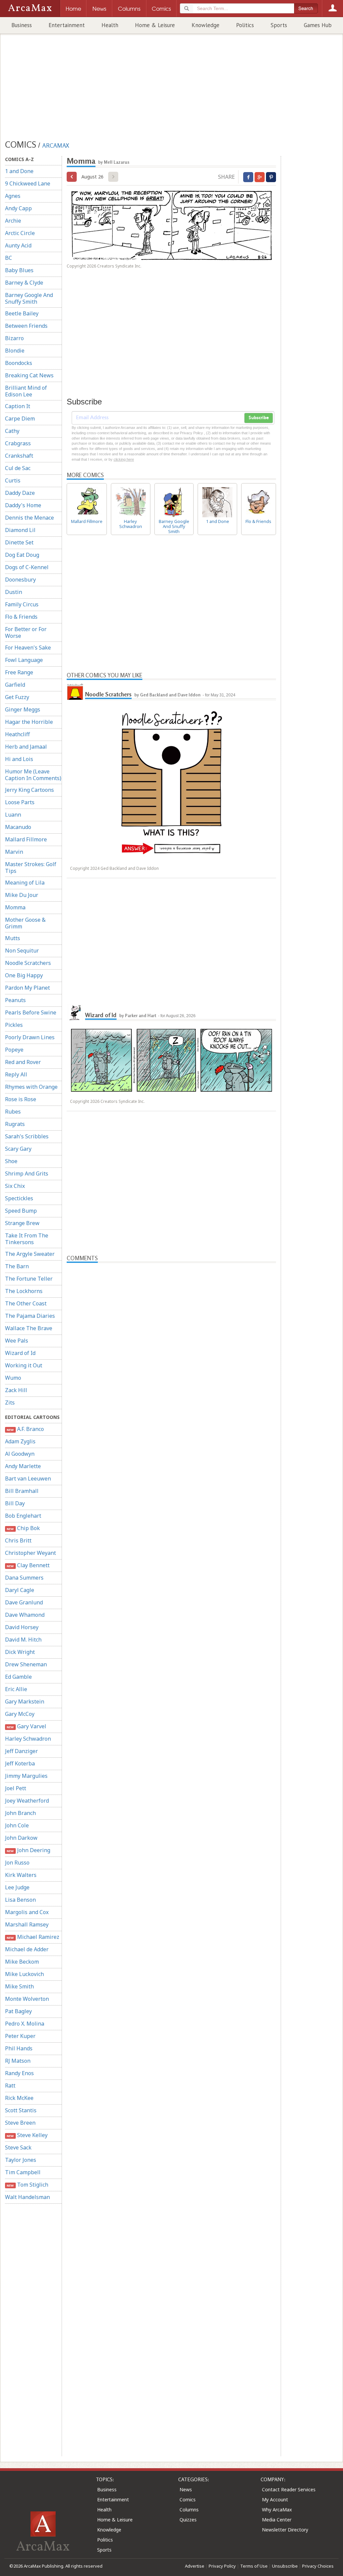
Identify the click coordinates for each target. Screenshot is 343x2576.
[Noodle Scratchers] (75, 692)
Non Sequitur (22, 951)
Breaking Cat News (29, 375)
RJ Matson (18, 2061)
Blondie (15, 351)
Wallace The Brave (29, 1328)
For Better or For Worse (26, 632)
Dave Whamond (25, 1615)
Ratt (10, 2086)
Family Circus (22, 604)
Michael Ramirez (33, 1937)
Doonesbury (20, 580)
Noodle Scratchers (28, 963)
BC (9, 258)
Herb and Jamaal (26, 747)
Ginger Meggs (23, 709)
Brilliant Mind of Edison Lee (26, 391)
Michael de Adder (27, 1949)
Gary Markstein (25, 1701)
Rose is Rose (21, 1099)
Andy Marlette (23, 1466)
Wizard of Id (20, 1353)
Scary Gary (18, 1149)
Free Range (19, 672)
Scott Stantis (21, 2110)
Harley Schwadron (28, 1739)
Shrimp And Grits (27, 1173)
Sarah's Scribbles (27, 1136)
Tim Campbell (23, 2172)
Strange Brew (22, 1223)
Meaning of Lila (25, 883)
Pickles (14, 1025)
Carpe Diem (20, 419)
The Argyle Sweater (30, 1254)
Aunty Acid (18, 245)
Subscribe (259, 418)
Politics (245, 25)
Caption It (18, 406)
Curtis (13, 480)
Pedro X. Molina (25, 2024)
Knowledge (205, 25)
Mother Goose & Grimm (25, 923)
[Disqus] (171, 1525)
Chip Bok (23, 1528)
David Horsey (22, 1627)
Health (110, 25)
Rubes (13, 1112)
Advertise (195, 2566)
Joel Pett (16, 1788)
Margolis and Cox (27, 1912)
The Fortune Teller (29, 1279)
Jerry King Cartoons (29, 790)
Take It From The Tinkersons (27, 1239)
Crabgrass (18, 443)
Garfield (15, 685)
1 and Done (19, 171)
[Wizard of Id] (75, 1012)
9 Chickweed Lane (28, 183)
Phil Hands (19, 2048)
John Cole (17, 1825)
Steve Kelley (27, 2135)
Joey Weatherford (27, 1801)
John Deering (28, 1850)
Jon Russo (17, 1863)
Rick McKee (19, 2098)
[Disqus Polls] (171, 1347)
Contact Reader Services (289, 2489)
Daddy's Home (23, 505)
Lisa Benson (20, 1900)
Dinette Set (19, 542)
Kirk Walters (21, 1875)
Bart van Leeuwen (28, 1479)
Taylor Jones (21, 2160)
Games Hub (318, 25)
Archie (13, 221)
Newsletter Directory (285, 2530)
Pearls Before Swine (31, 1012)
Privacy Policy (222, 2566)
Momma (15, 907)
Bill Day (15, 1503)
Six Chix (15, 1186)
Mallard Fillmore (26, 839)
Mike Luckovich (24, 1974)
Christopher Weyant (30, 1553)
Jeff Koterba (20, 1763)
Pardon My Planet (27, 988)
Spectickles (19, 1198)
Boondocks (19, 363)
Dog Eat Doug (22, 555)
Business (22, 25)
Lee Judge (17, 1887)
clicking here (124, 459)
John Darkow (21, 1838)
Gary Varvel (26, 1726)
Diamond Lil (20, 530)
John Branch (20, 1813)
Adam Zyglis (20, 1441)
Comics (188, 2499)
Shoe (11, 1161)
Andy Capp (18, 208)
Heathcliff (17, 734)
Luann (13, 815)
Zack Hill (16, 1390)
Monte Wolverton (27, 1999)
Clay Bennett (28, 1565)
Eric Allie (16, 1689)
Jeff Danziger (21, 1751)
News (186, 2489)
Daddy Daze (20, 493)
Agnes (13, 196)
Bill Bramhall (22, 1491)
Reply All (16, 1074)
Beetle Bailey (22, 313)
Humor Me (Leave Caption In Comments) (33, 775)
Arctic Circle (20, 233)
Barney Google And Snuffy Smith (29, 298)
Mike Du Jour (22, 895)
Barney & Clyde (24, 283)
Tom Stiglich (27, 2185)
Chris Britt (18, 1540)
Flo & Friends (21, 617)
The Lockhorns (24, 1291)
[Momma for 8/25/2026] (72, 177)
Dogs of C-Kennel (27, 567)
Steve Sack (18, 2147)
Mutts (13, 938)
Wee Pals (17, 1341)
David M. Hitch (23, 1640)
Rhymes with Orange (31, 1087)
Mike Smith (19, 1986)
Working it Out (24, 1365)
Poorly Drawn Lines (30, 1037)
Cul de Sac (18, 468)
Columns (189, 2510)
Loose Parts (20, 802)
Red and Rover (23, 1062)
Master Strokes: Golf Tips (31, 867)
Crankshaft (19, 456)
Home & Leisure (155, 25)
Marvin (14, 852)
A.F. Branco (25, 1429)
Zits (10, 1403)
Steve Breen (20, 2123)
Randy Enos (19, 2073)
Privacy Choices (318, 2566)
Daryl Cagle (20, 1590)
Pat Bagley (18, 2011)
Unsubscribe (285, 2566)
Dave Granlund (24, 1602)
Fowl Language (24, 660)
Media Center (277, 2520)
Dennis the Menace (29, 518)
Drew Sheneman (26, 1664)
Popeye (14, 1050)
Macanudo (18, 827)
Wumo (13, 1378)
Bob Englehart (23, 1516)
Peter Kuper (20, 2036)
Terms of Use (254, 2566)
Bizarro (14, 338)
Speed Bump (21, 1211)
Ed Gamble (18, 1677)
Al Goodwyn (20, 1454)
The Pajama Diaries (30, 1316)
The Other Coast (26, 1303)
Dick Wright (20, 1652)
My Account (275, 2499)
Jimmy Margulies (26, 1776)
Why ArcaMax (277, 2510)
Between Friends (26, 326)
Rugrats (15, 1124)
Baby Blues (19, 270)
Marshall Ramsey (27, 1924)
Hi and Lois (19, 759)
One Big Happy (24, 975)
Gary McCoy (20, 1714)
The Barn (17, 1266)
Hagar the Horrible (29, 722)
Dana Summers (24, 1578)
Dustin (14, 592)
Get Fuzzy (17, 697)
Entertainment (67, 25)
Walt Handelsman (27, 2197)
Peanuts (15, 1000)
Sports (279, 25)
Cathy (12, 431)
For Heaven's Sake (28, 648)
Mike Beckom (22, 1962)
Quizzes (188, 2520)
